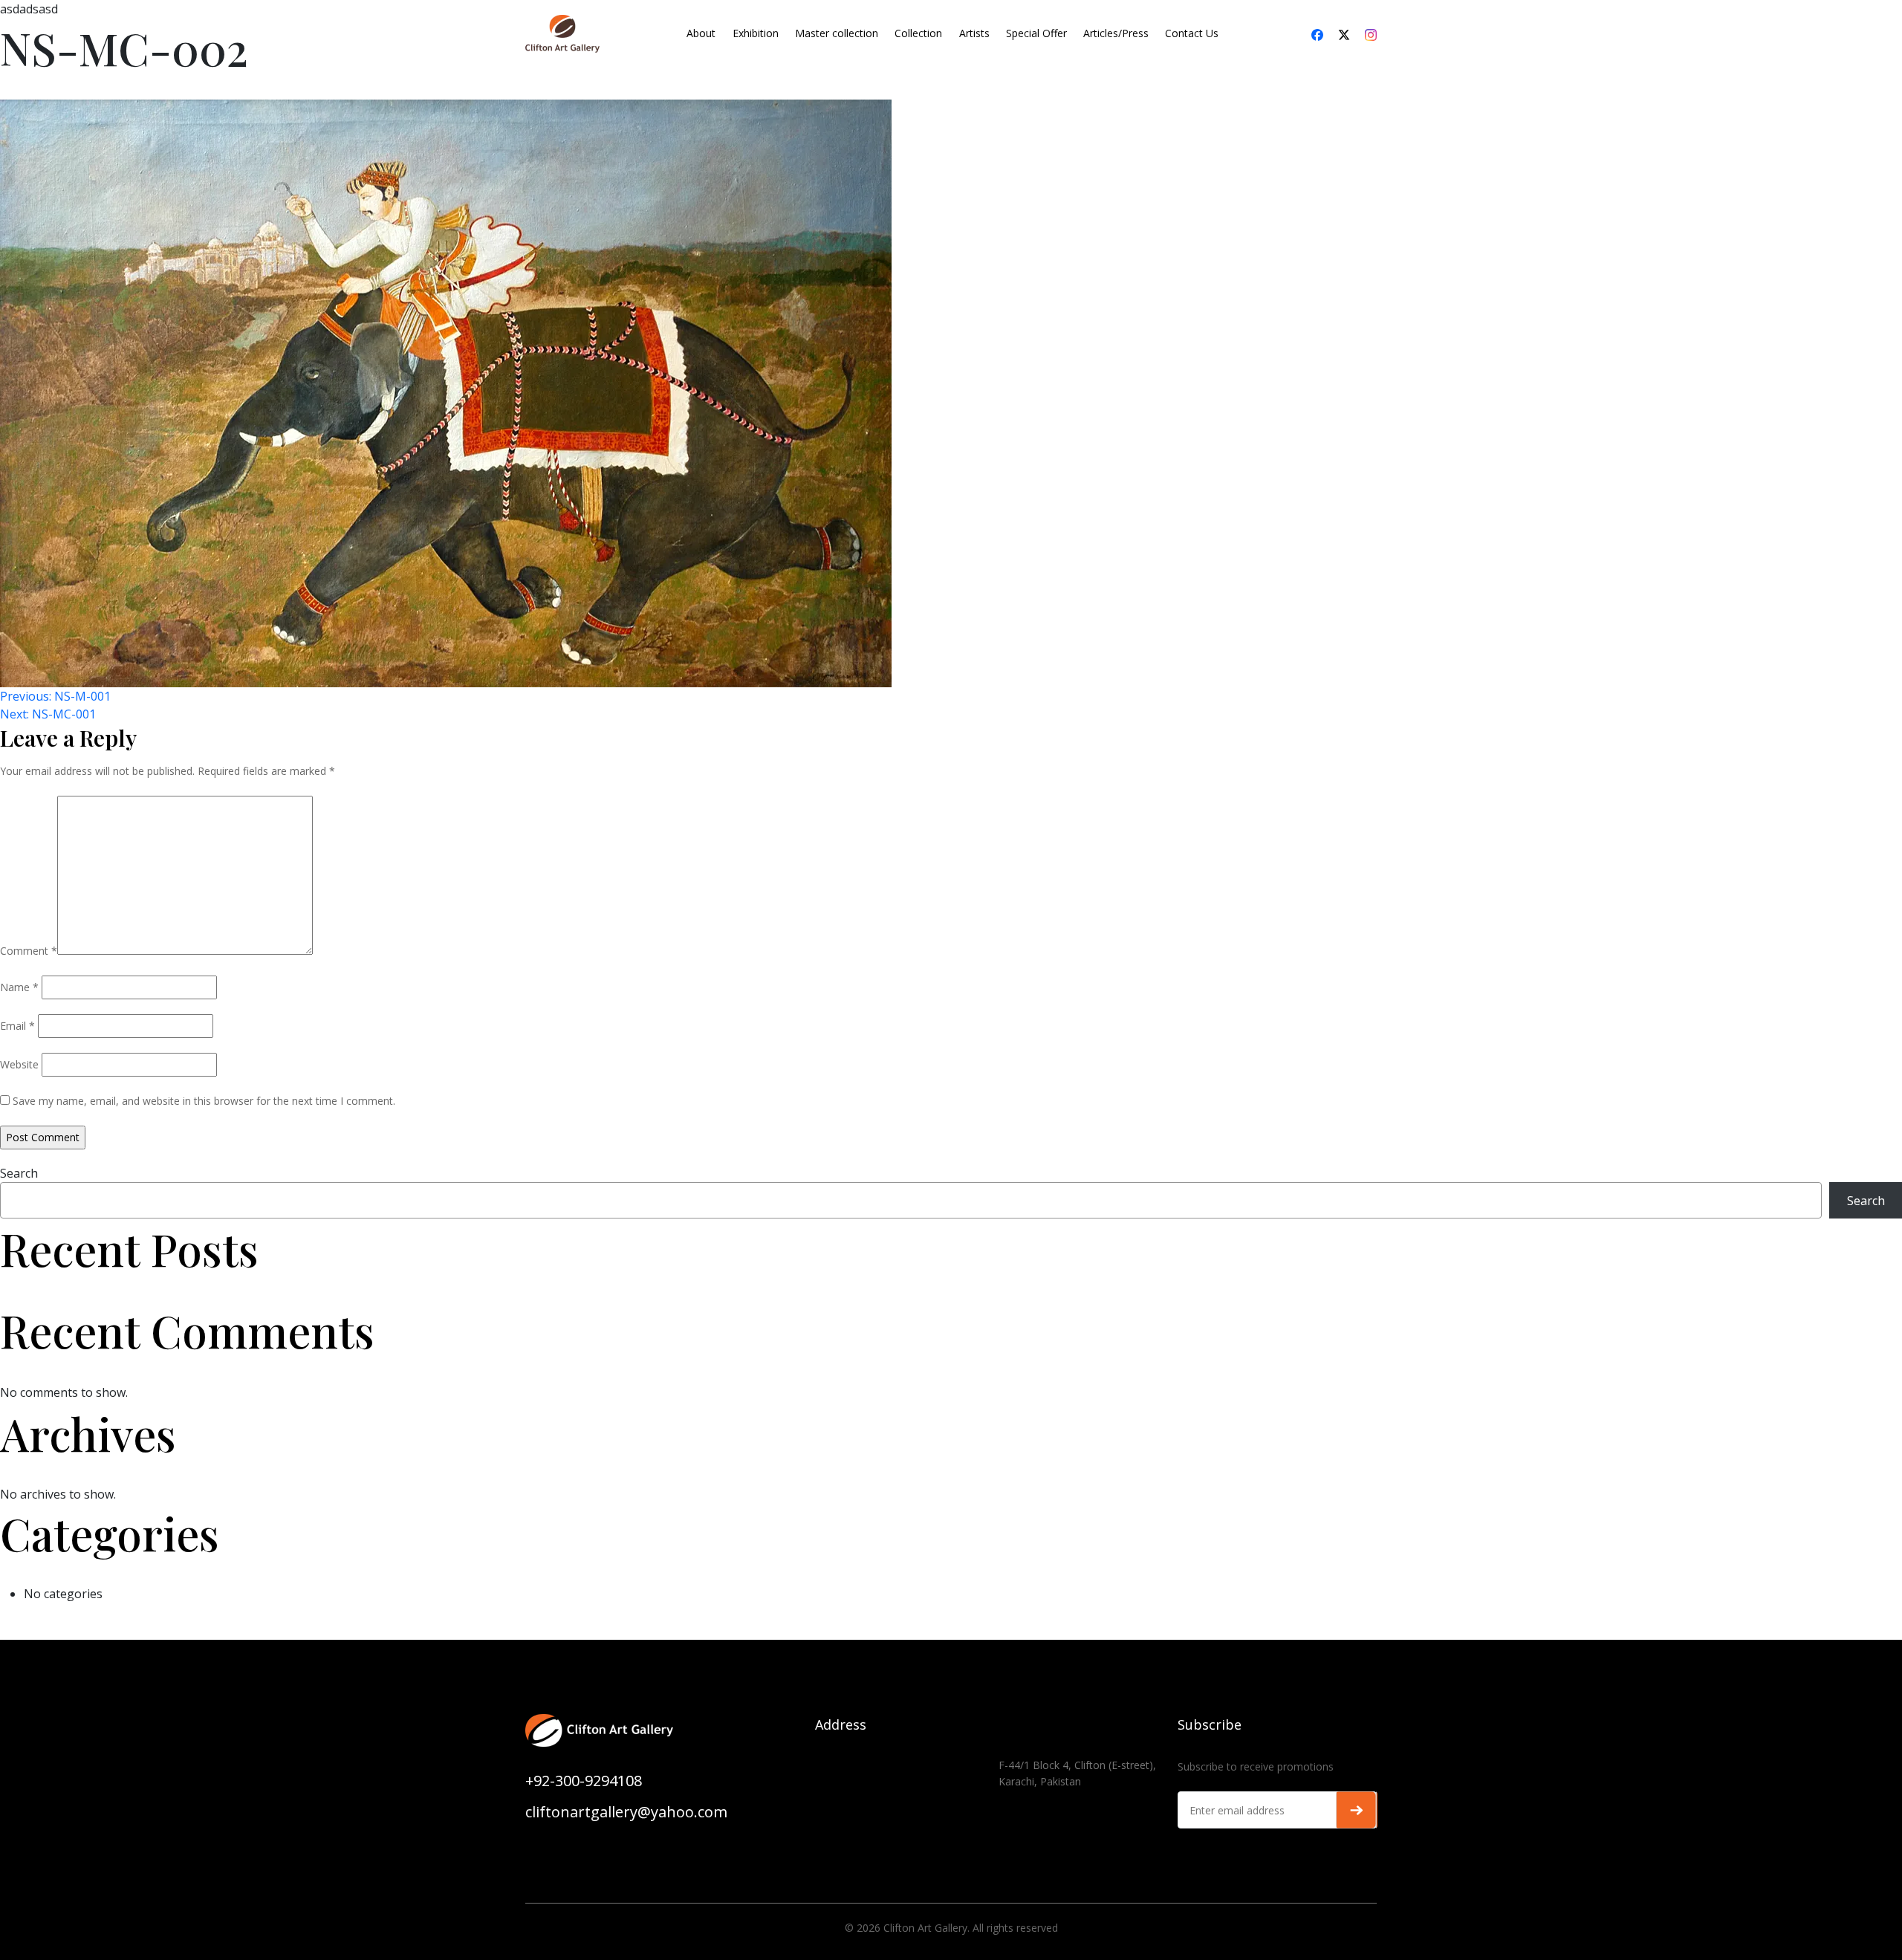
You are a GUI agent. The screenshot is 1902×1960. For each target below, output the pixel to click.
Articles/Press (1116, 33)
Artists (974, 33)
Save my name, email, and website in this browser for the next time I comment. (204, 1101)
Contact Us (1192, 33)
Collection (918, 33)
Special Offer (1036, 33)
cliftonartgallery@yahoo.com (626, 1812)
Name (19, 987)
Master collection (837, 33)
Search (19, 1173)
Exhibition (756, 33)
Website (19, 1064)
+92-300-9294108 (584, 1781)
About (701, 33)
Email (17, 1026)
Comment (29, 951)
